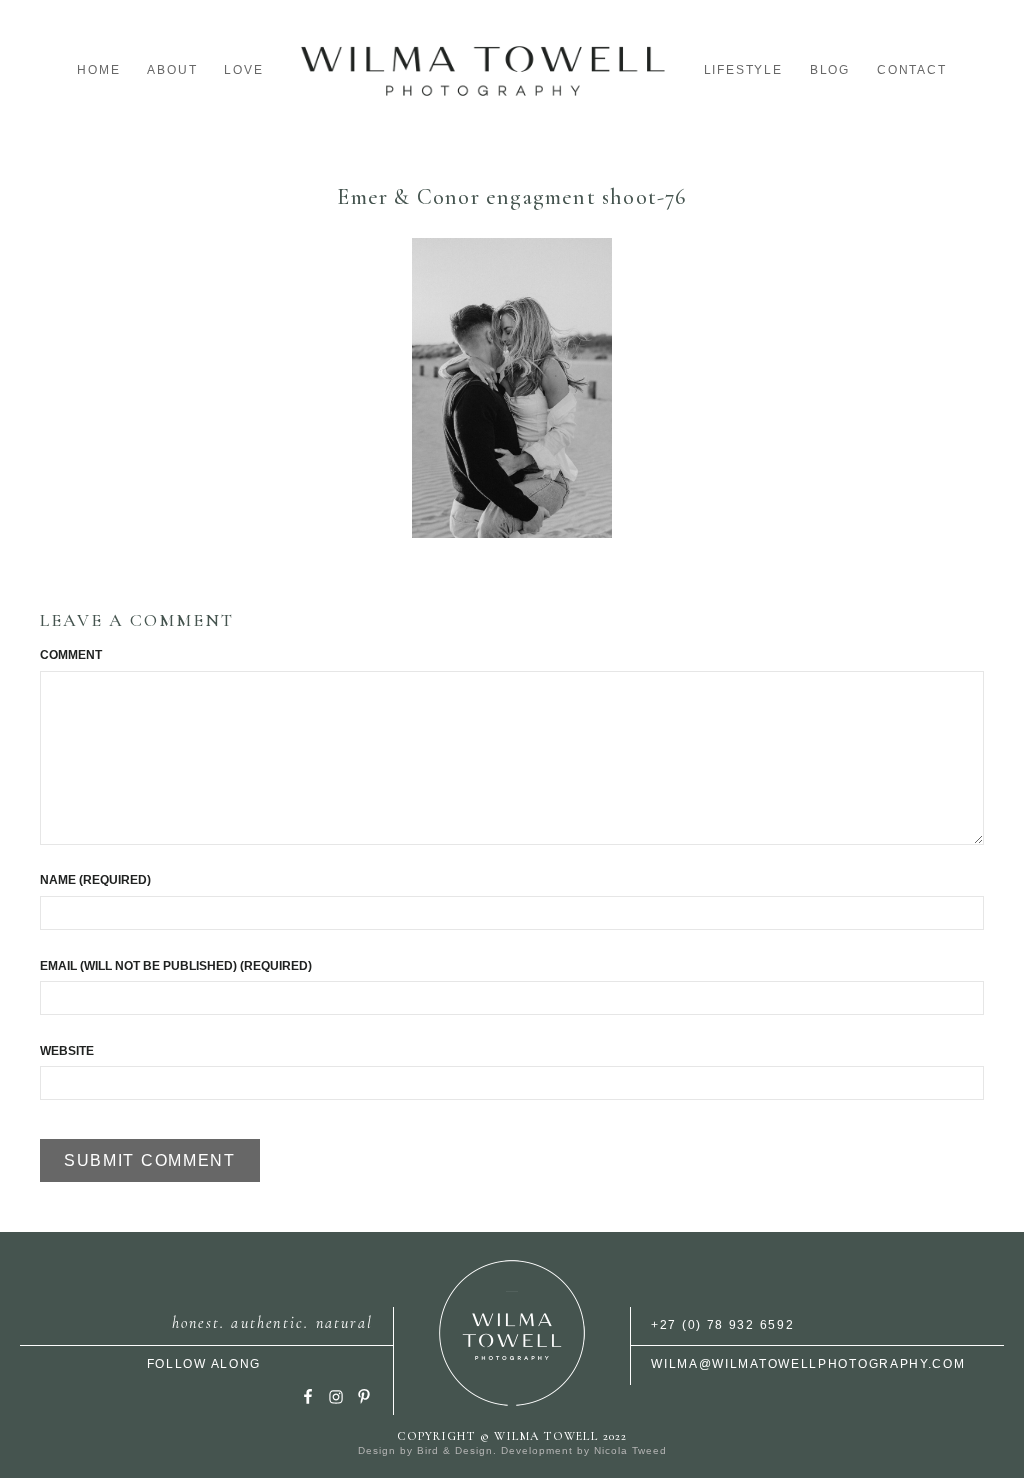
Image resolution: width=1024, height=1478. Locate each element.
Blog (830, 70)
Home (98, 70)
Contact (912, 70)
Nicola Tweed (630, 1450)
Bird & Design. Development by (505, 1450)
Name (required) (95, 880)
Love (243, 70)
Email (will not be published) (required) (176, 966)
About (172, 70)
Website (67, 1051)
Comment (71, 655)
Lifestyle (743, 70)
